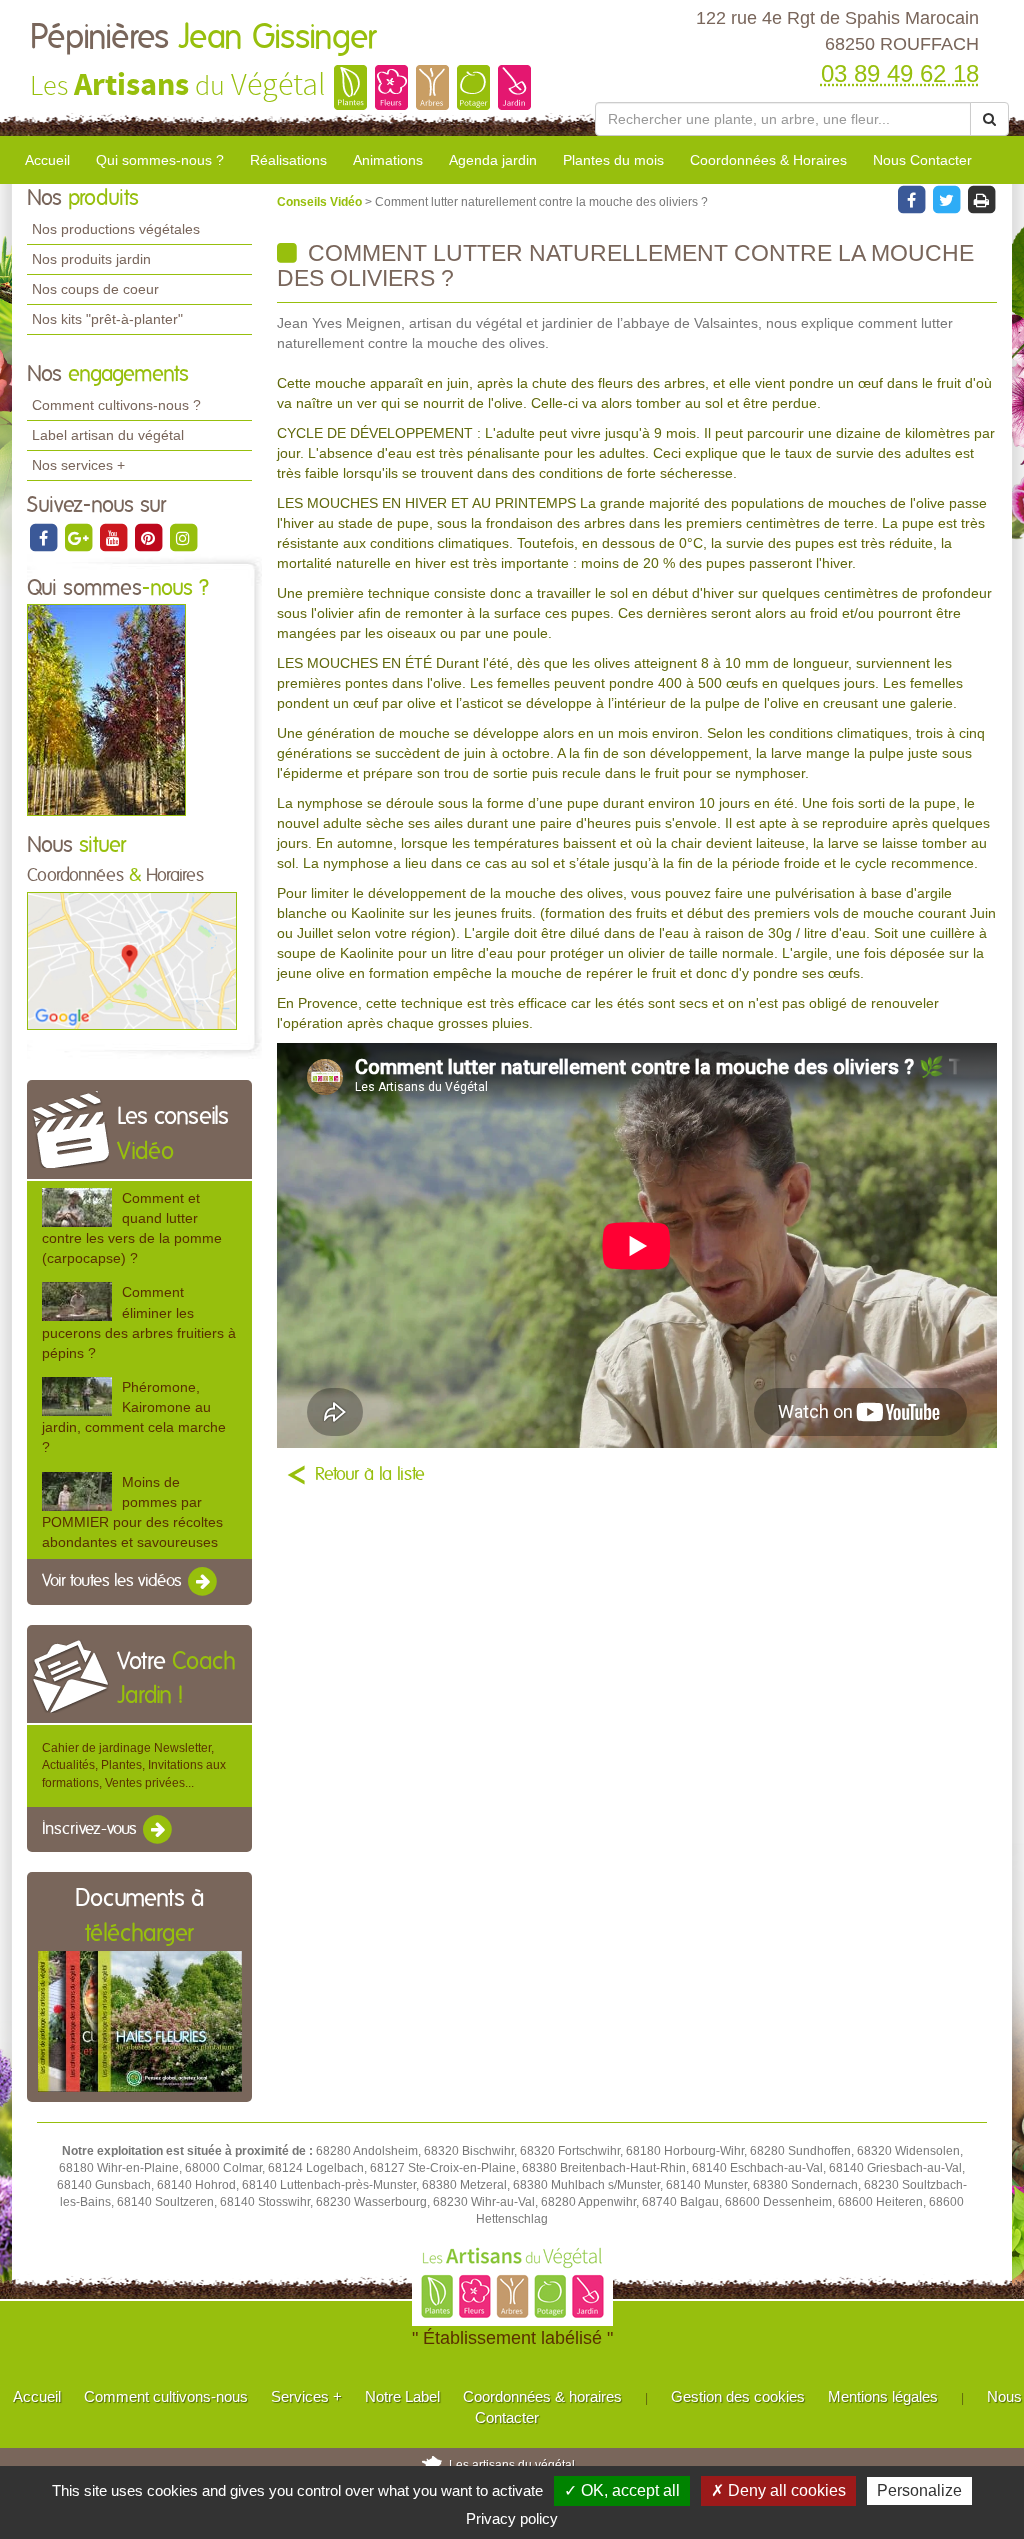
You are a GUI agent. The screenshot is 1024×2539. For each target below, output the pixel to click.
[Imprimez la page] (981, 199)
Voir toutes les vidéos (114, 1581)
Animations (388, 160)
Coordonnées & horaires (542, 2396)
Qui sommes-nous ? (160, 160)
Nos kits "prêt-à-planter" (107, 319)
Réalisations (288, 160)
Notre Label (402, 2396)
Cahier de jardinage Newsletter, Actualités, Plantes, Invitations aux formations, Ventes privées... (134, 1765)
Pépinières (203, 38)
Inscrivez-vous (91, 1829)
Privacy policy (512, 2518)
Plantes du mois (613, 160)
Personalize (919, 2490)
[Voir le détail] (77, 1207)
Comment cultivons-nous (166, 2396)
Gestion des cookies (738, 2396)
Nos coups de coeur (95, 289)
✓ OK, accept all (622, 2490)
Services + (306, 2396)
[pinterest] (149, 537)
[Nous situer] (132, 960)
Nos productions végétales (116, 229)
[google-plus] (79, 537)
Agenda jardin (493, 160)
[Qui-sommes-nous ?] (106, 710)
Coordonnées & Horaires (768, 160)
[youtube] (114, 537)
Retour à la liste (370, 1475)
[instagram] (183, 537)
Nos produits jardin (91, 259)
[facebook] (44, 537)
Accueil (47, 160)
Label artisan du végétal (108, 435)
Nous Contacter (922, 160)
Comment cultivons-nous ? (116, 405)
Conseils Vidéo (321, 202)
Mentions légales (883, 2396)
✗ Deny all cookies (778, 2490)
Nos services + (78, 465)
